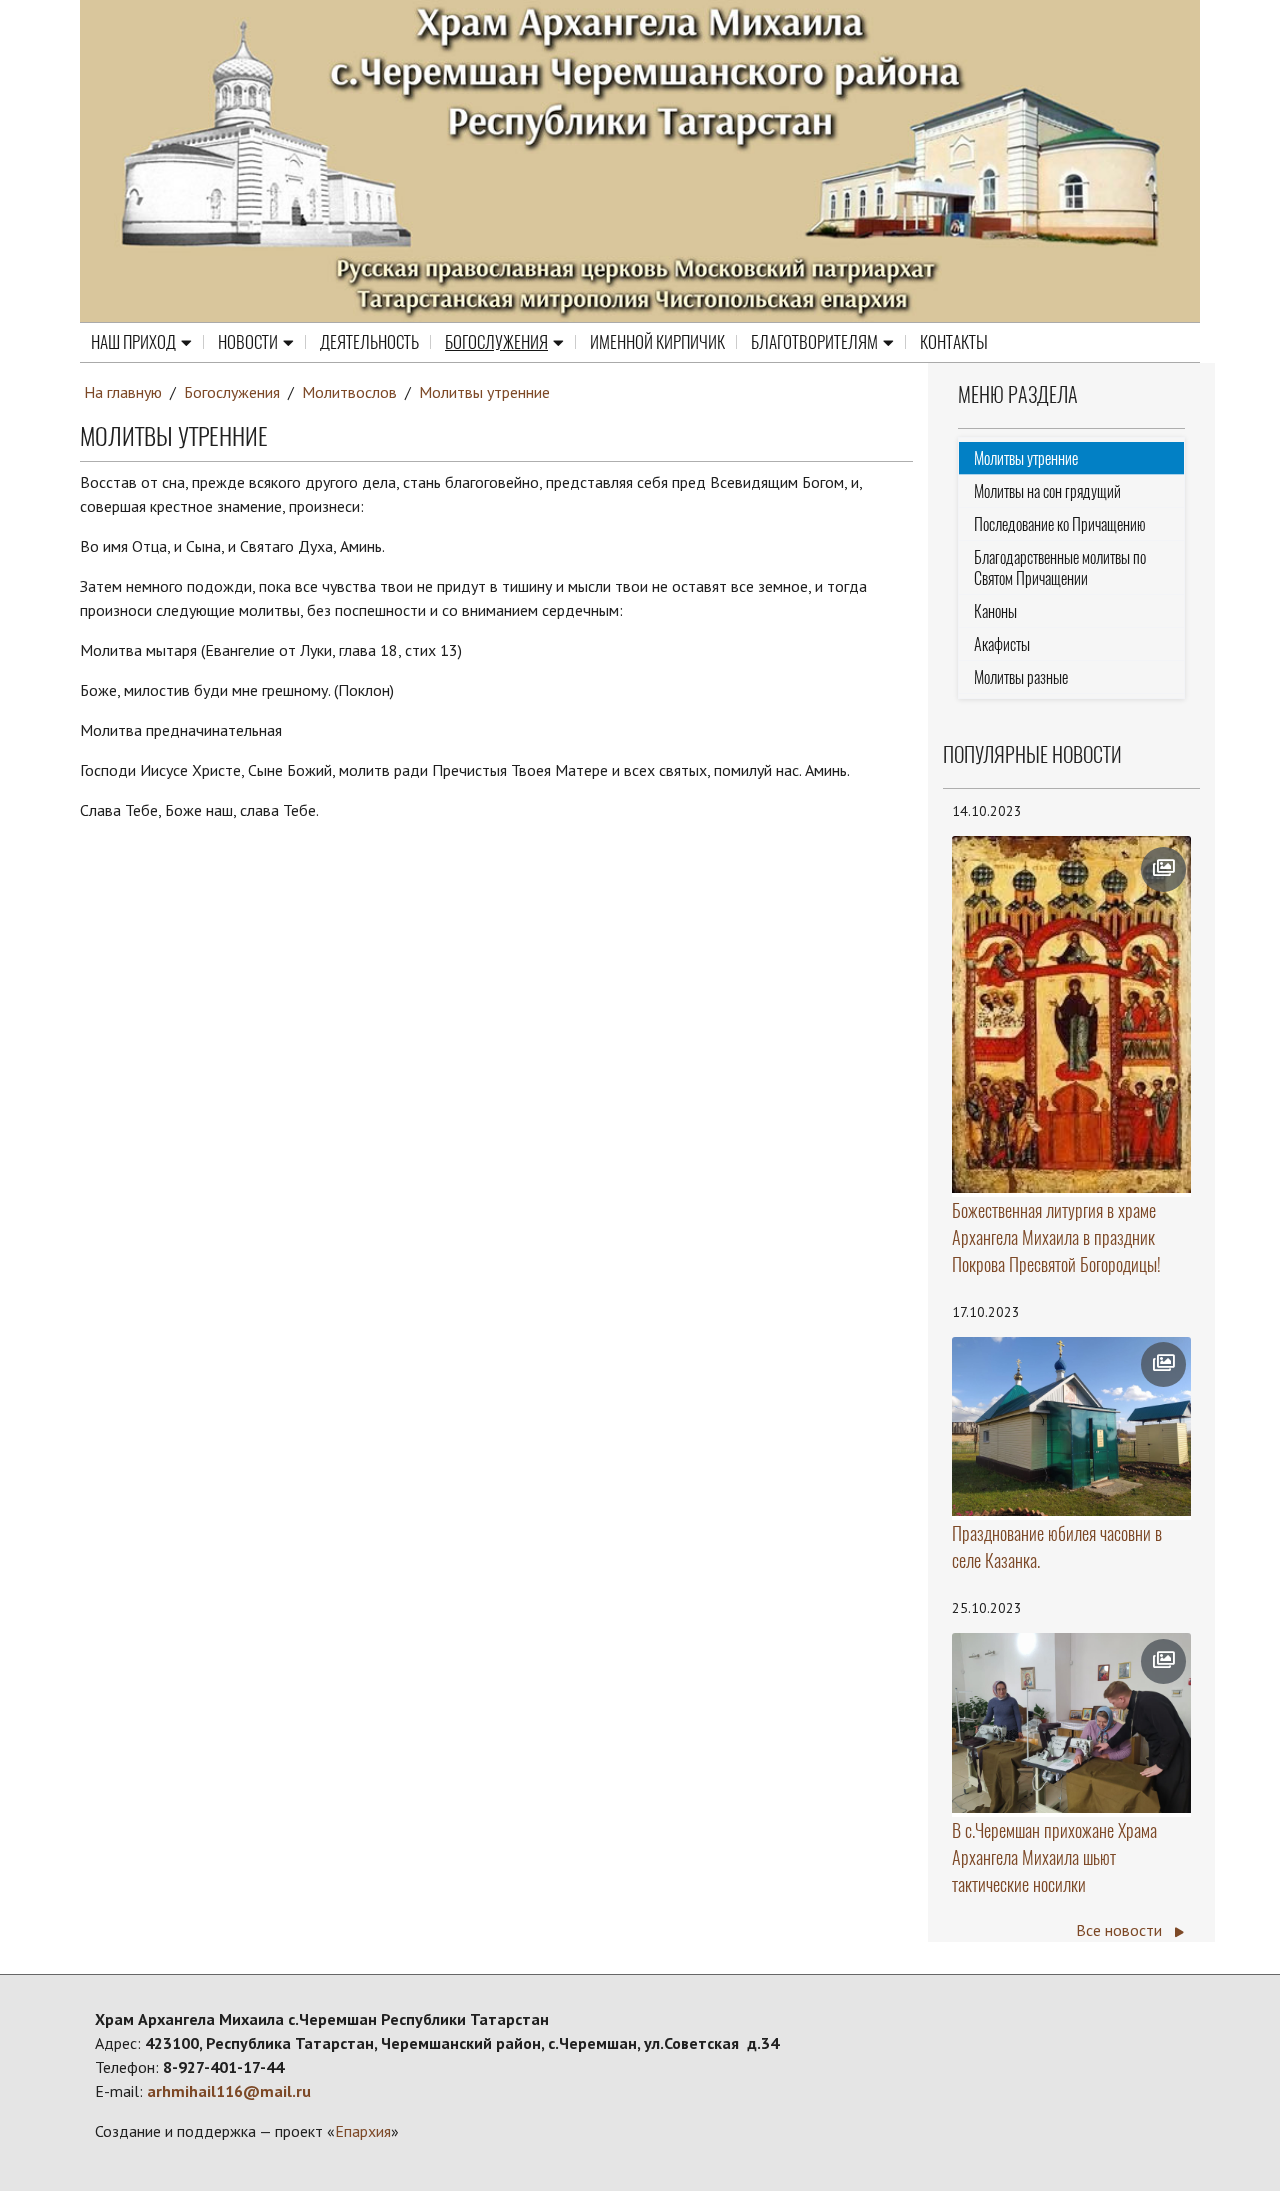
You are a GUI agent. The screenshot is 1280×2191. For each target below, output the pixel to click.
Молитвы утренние (484, 392)
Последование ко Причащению (1060, 524)
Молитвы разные (1021, 677)
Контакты (954, 342)
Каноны (995, 611)
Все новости (1121, 1930)
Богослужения (496, 342)
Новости (248, 342)
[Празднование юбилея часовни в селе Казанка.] (1072, 1427)
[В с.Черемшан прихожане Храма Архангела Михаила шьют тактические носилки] (1072, 1723)
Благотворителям (814, 342)
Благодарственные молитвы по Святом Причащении (1060, 568)
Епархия (363, 2131)
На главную (123, 392)
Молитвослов (349, 392)
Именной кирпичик (657, 342)
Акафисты (1002, 644)
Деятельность (369, 342)
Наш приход (133, 342)
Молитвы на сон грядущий (1047, 491)
